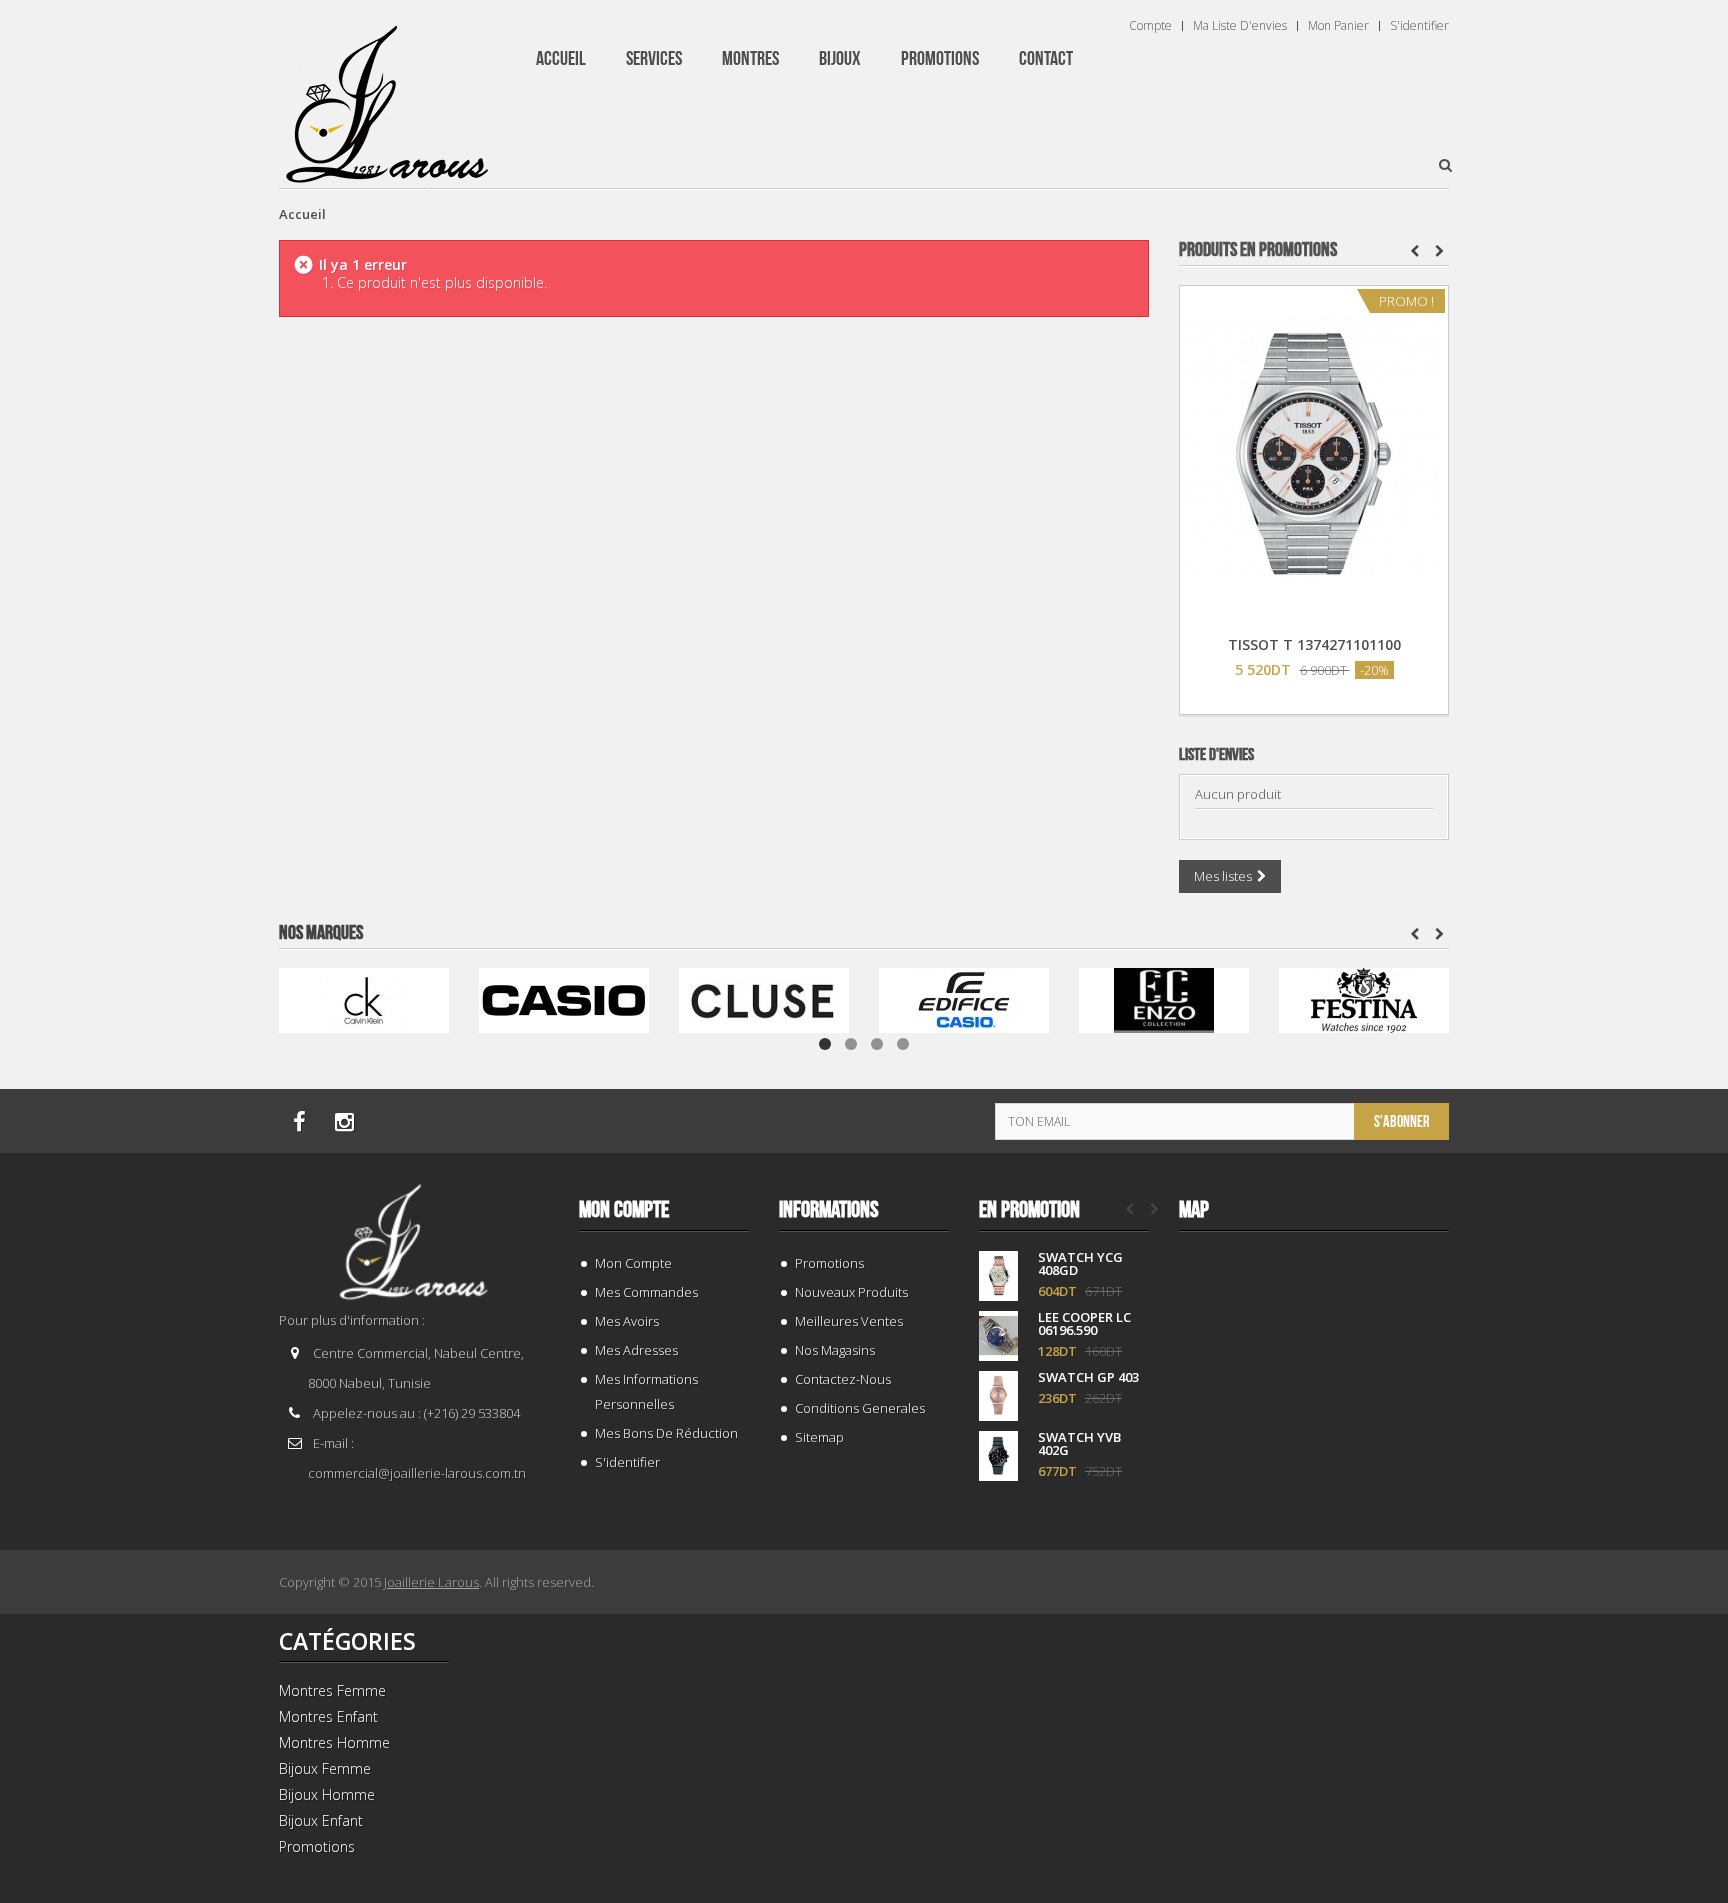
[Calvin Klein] (364, 998)
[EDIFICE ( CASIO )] (964, 998)
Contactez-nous (843, 1379)
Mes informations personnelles (646, 1391)
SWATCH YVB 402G (1079, 1444)
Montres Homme (334, 1742)
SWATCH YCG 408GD (1080, 1264)
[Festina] (1364, 998)
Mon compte (624, 1210)
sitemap (819, 1437)
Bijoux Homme (327, 1794)
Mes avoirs (627, 1321)
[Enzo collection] (1164, 998)
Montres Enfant (328, 1716)
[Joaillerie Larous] (387, 95)
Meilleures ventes (849, 1321)
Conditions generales (860, 1408)
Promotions (829, 1263)
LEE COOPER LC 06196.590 (1084, 1324)
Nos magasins (835, 1350)
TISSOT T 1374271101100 (1314, 644)
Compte (1150, 26)
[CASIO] (564, 998)
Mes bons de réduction (666, 1433)
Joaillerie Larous (431, 1582)
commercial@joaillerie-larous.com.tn (417, 1473)
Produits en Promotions (1258, 250)
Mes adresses (636, 1350)
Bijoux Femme (325, 1768)
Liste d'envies (1216, 755)
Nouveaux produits (851, 1292)
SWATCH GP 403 (1088, 1377)
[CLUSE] (764, 998)
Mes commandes (646, 1292)
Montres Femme (332, 1690)
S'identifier (1419, 26)
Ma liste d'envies (1240, 26)
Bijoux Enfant (321, 1820)
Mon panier (1338, 26)
